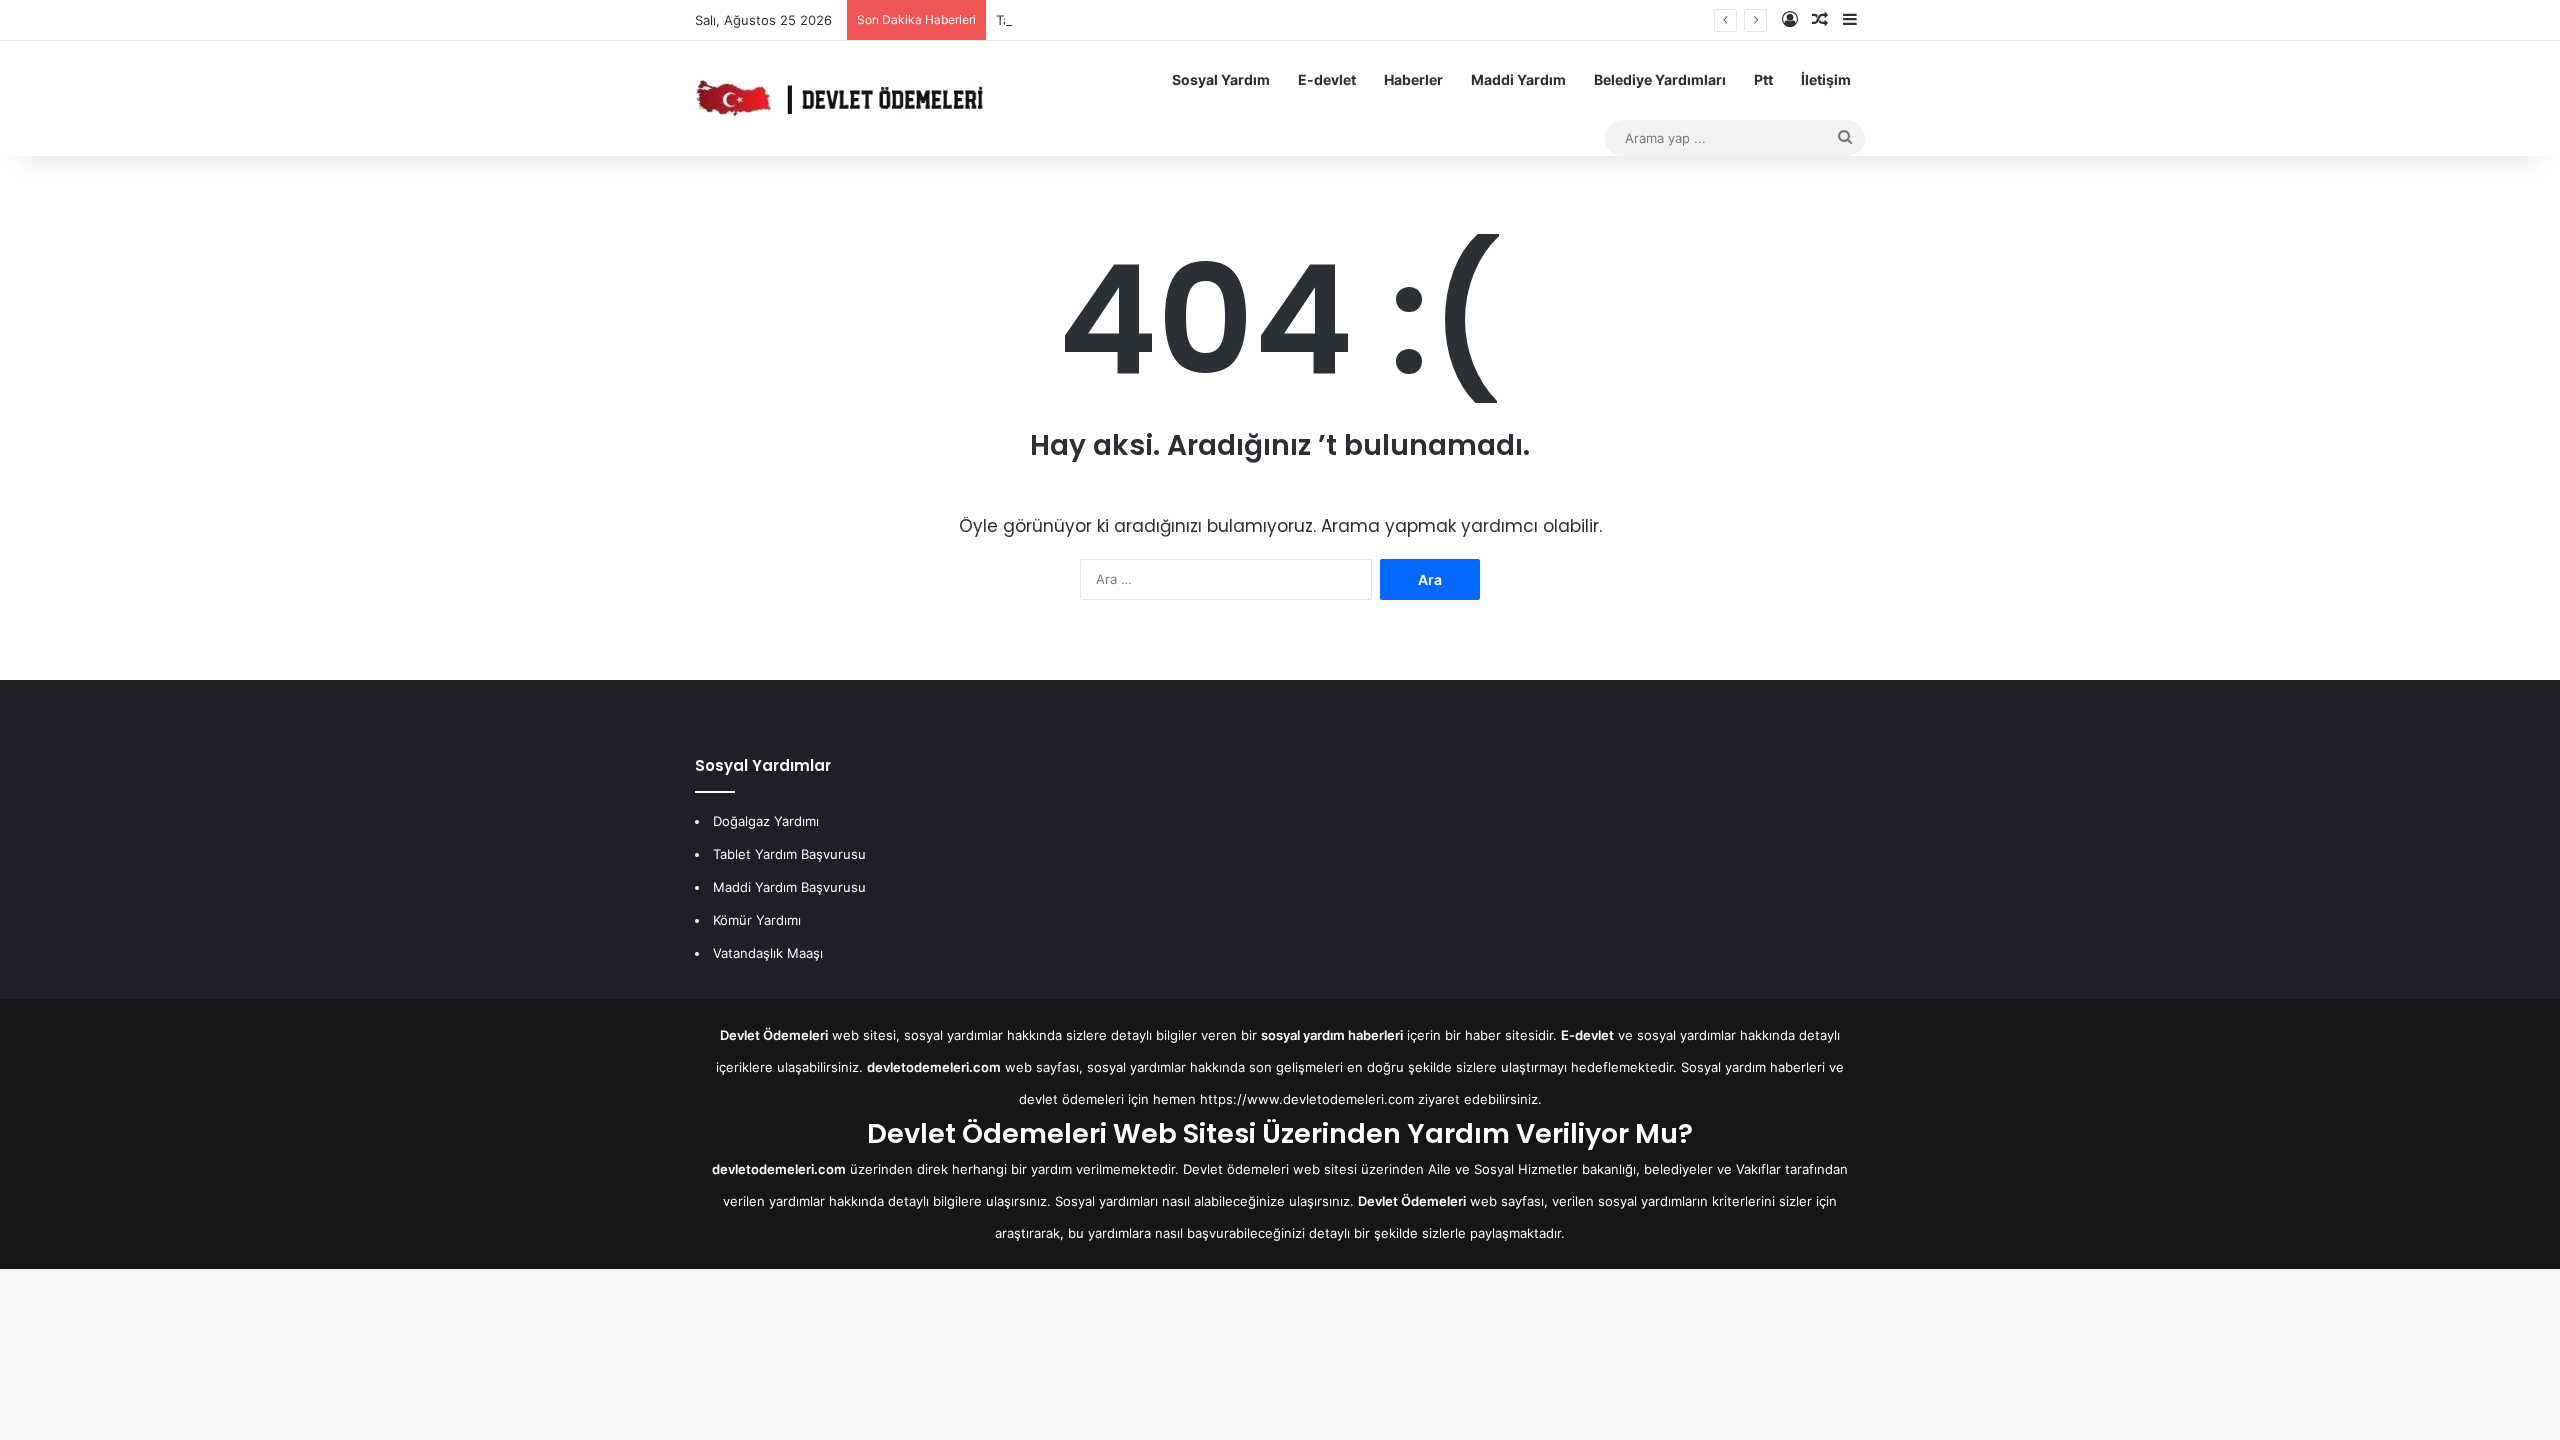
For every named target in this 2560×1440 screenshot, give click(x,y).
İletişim (1826, 79)
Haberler (1413, 79)
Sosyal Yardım (1221, 79)
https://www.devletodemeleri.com (1307, 1099)
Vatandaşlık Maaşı (768, 953)
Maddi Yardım (1518, 79)
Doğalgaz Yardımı (766, 821)
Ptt (1763, 79)
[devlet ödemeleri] (839, 98)
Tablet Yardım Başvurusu (789, 854)
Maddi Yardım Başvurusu (789, 887)
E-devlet (1327, 79)
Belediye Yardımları (1660, 79)
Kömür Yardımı (757, 920)
